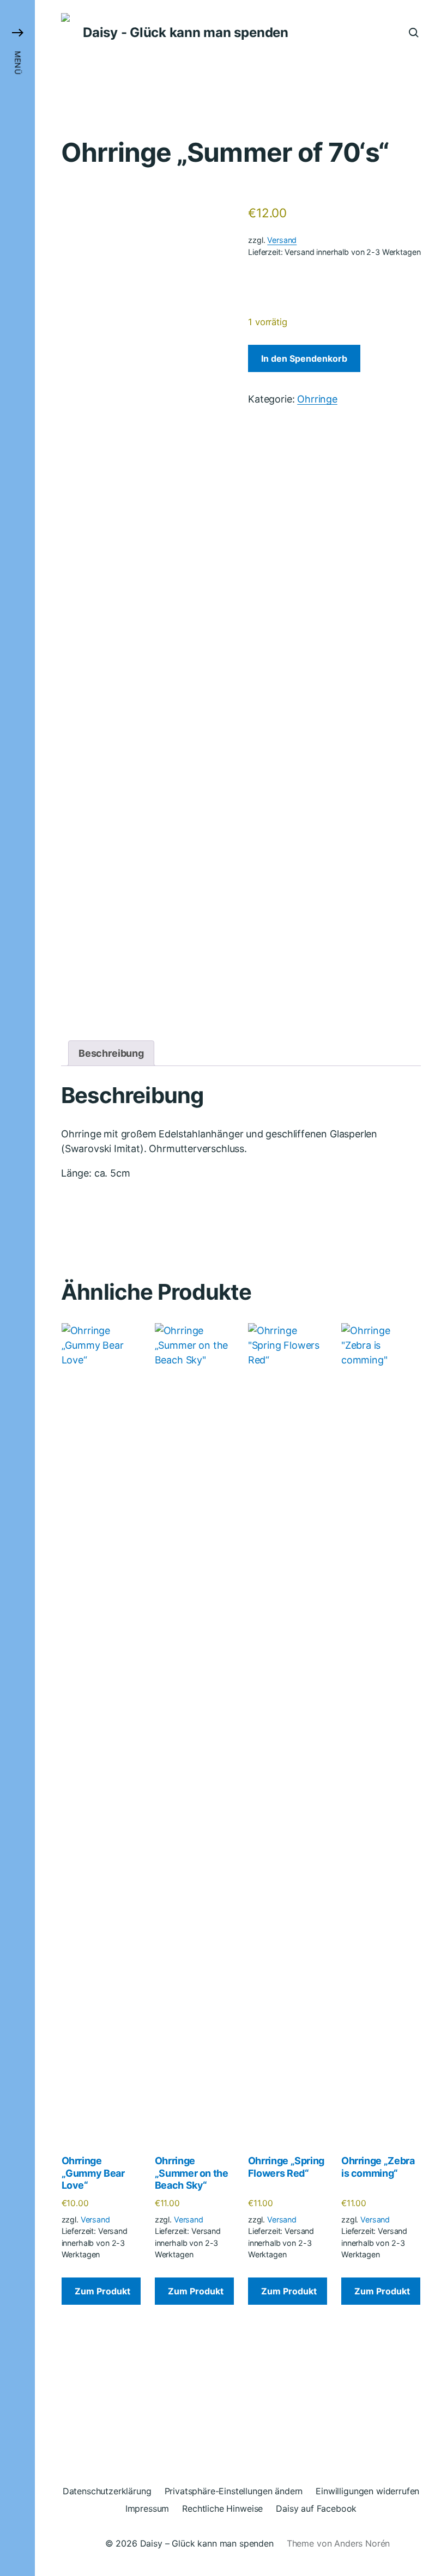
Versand (282, 240)
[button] (17, 1288)
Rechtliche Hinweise (222, 2508)
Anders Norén (362, 2543)
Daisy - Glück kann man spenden (186, 33)
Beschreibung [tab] (111, 1053)
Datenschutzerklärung (107, 2491)
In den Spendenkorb (304, 358)
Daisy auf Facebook (316, 2508)
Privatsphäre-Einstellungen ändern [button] (234, 2491)
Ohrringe (317, 399)
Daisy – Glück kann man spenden (207, 2543)
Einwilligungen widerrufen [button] (367, 2491)
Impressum (147, 2508)
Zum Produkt (102, 2291)
